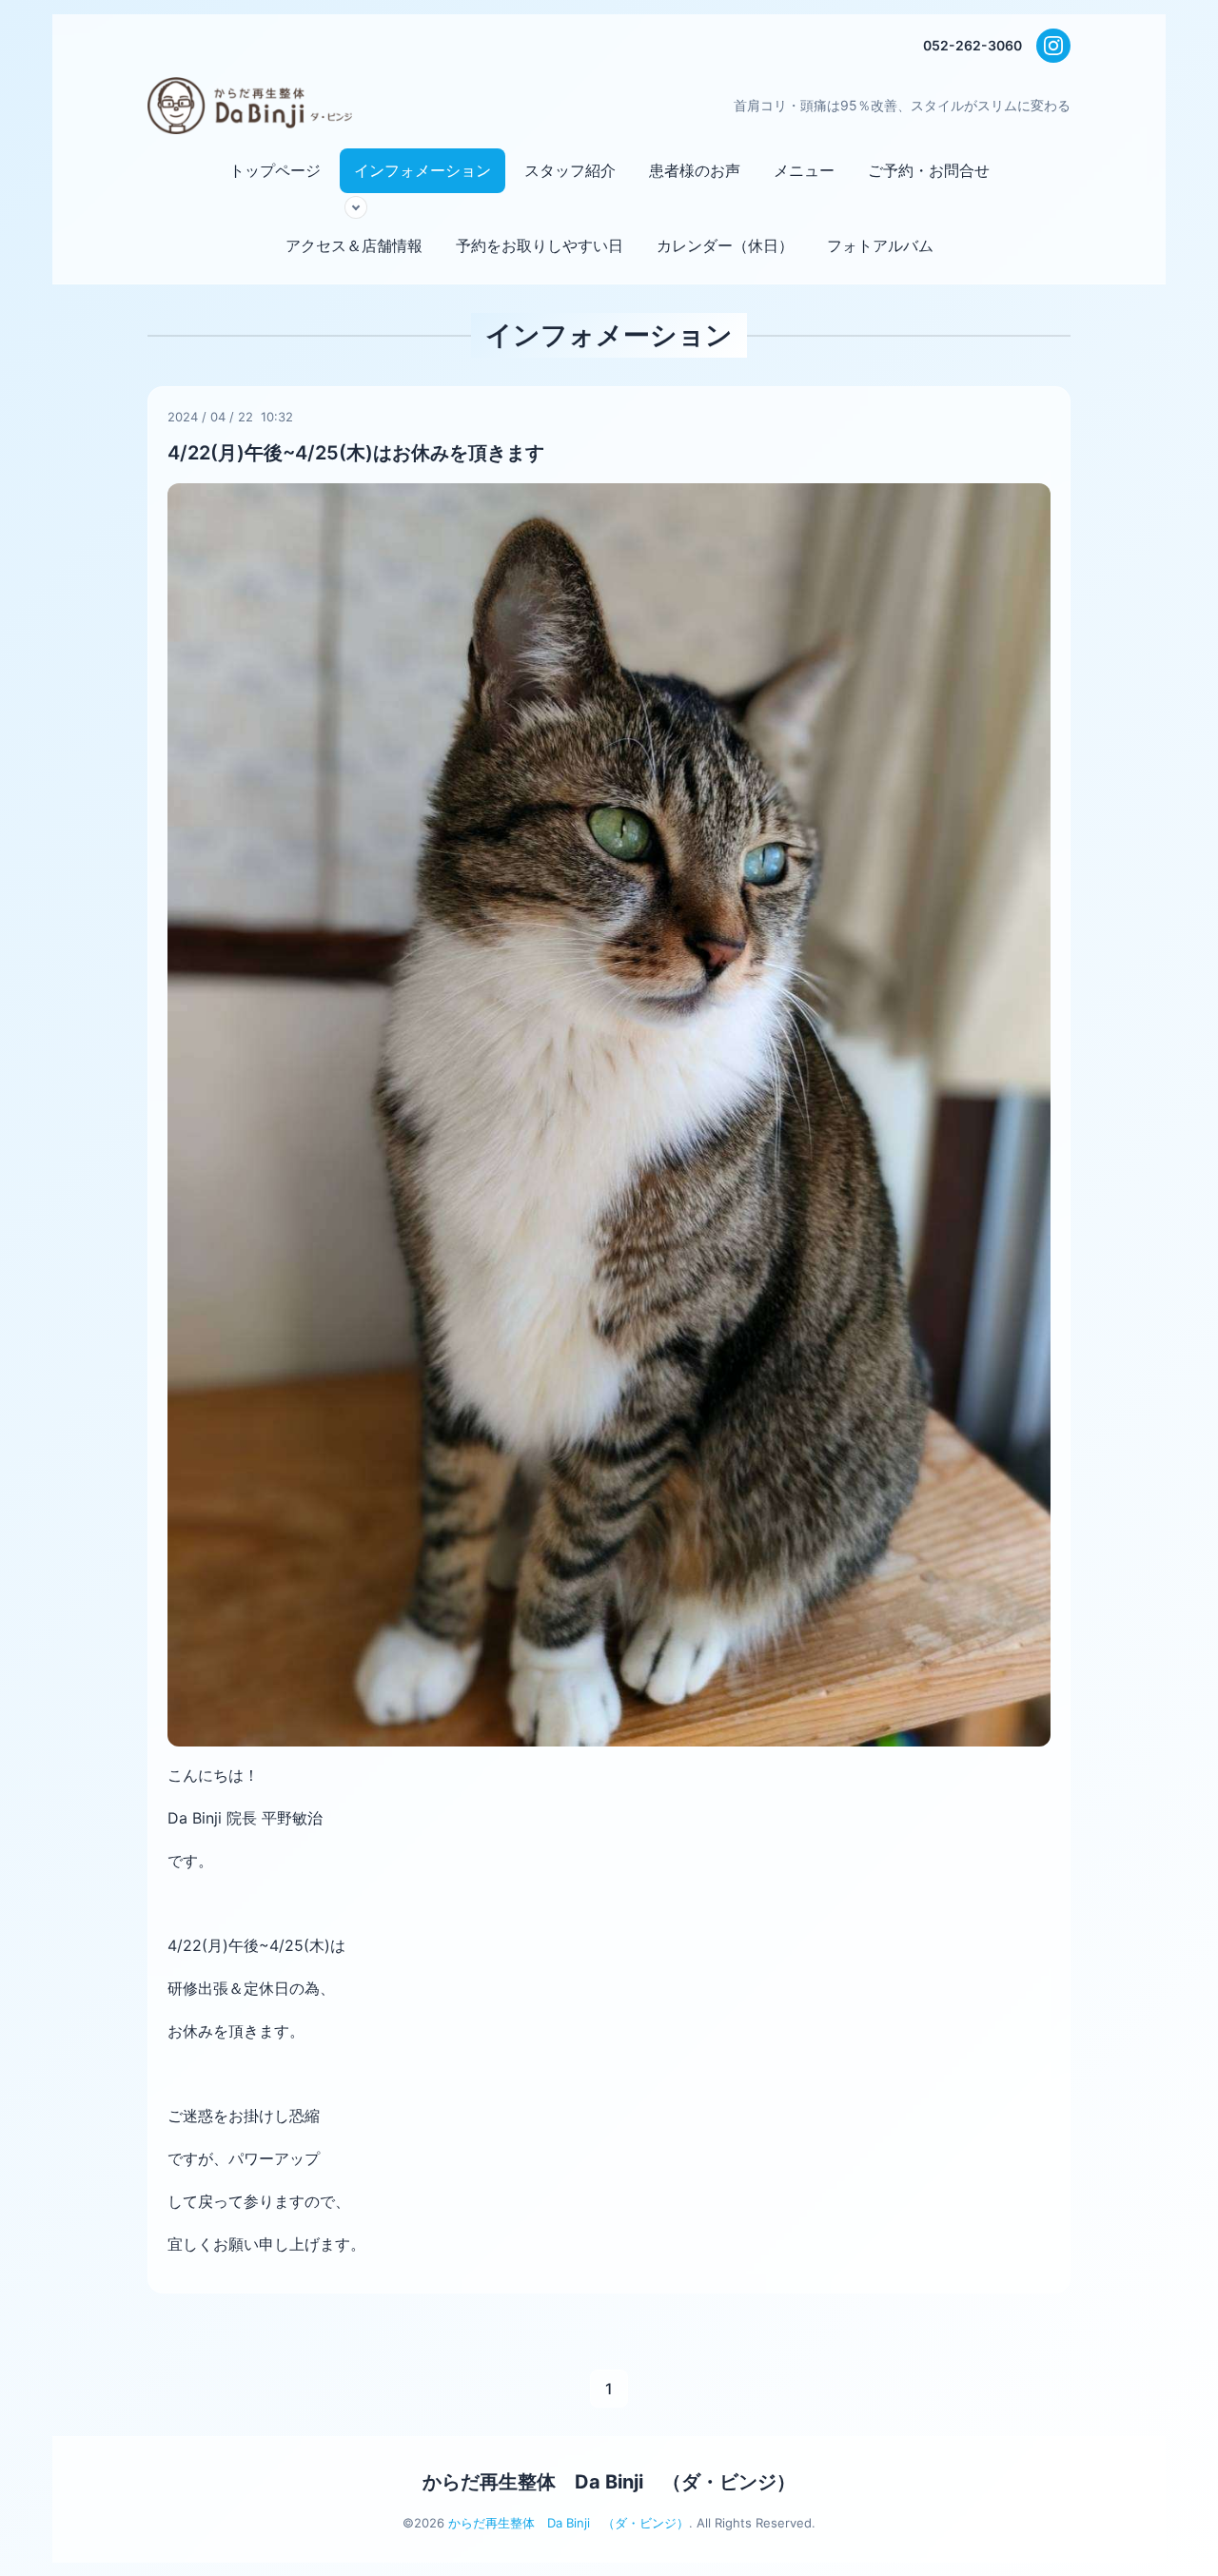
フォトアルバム (880, 245)
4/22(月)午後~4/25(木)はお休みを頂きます (356, 453)
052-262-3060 (972, 45)
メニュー (804, 170)
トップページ (275, 170)
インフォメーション (422, 170)
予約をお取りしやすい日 (540, 245)
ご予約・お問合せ (929, 170)
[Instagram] (1053, 46)
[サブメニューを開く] (356, 207)
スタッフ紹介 (570, 170)
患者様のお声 (695, 170)
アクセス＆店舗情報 (354, 245)
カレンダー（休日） (725, 245)
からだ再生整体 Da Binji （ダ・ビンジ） (609, 2482)
